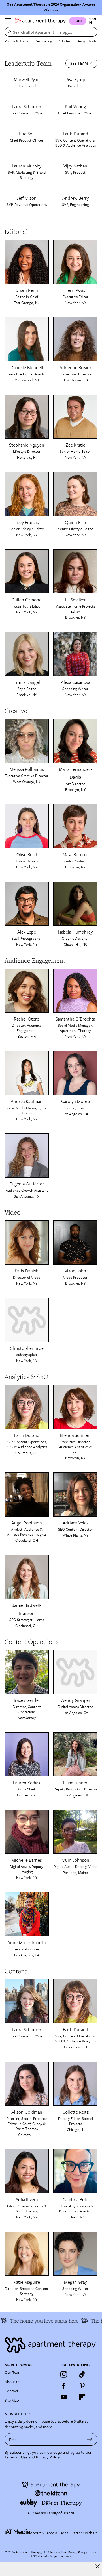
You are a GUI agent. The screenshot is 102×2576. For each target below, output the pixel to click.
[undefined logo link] (40, 21)
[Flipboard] (82, 2397)
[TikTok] (82, 2374)
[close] (98, 2566)
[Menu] (8, 21)
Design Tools (86, 41)
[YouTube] (64, 2397)
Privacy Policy (48, 2457)
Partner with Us (84, 2533)
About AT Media (44, 2533)
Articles (64, 41)
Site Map (12, 2400)
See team (79, 63)
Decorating (43, 41)
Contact (11, 2391)
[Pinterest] (82, 2386)
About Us (12, 2382)
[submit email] (90, 2439)
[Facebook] (64, 2386)
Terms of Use (16, 2457)
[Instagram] (64, 2374)
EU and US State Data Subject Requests (64, 2554)
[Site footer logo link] (51, 2345)
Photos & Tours (16, 41)
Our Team (13, 2372)
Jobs (64, 2533)
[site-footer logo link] (17, 2533)
